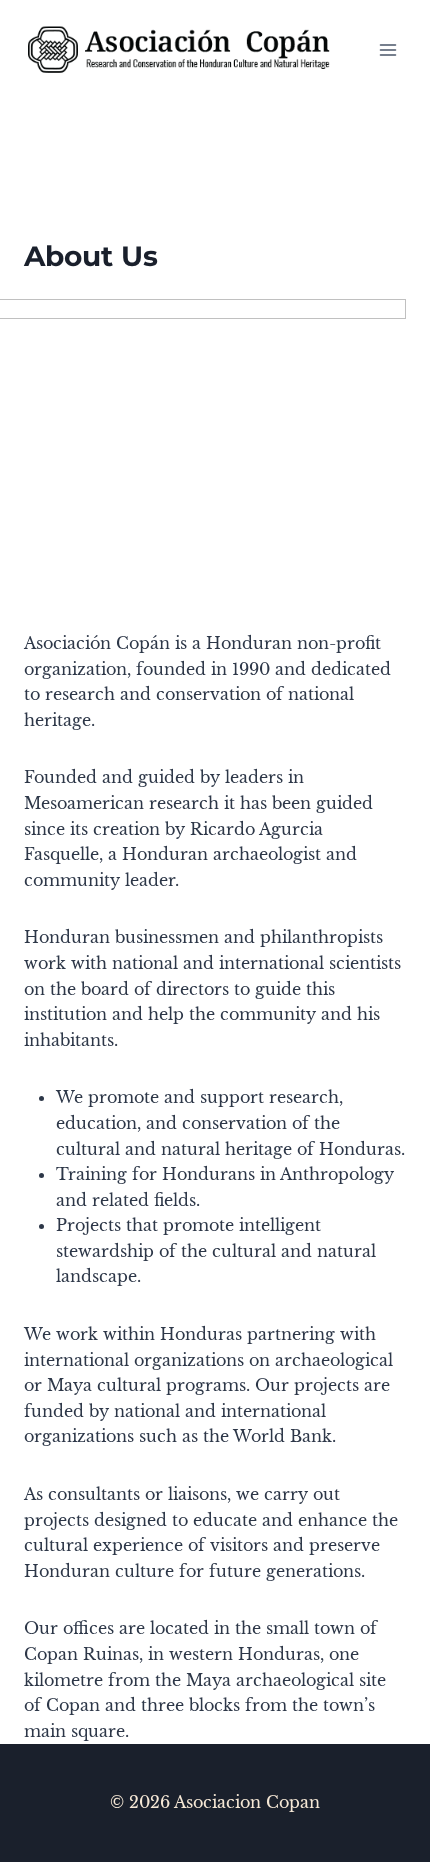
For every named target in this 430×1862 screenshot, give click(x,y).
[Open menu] (387, 49)
